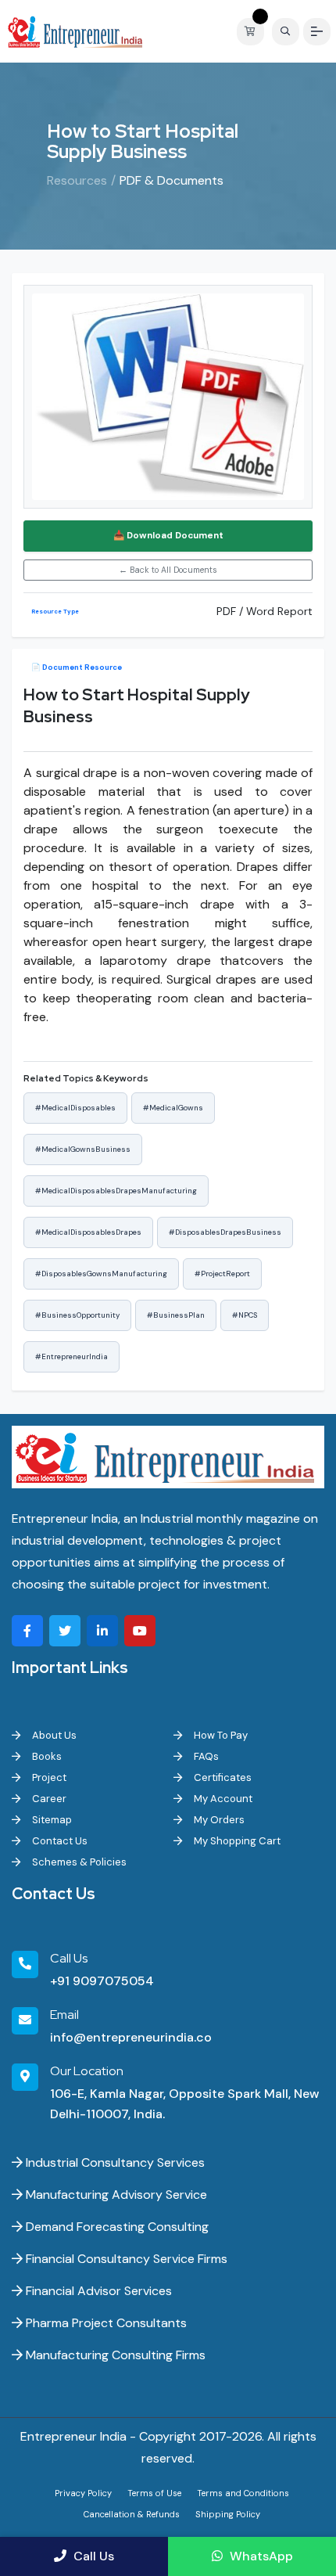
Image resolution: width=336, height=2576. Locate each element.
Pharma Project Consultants (105, 2323)
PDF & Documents (172, 180)
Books (46, 1756)
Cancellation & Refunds (132, 2514)
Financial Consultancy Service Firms (125, 2259)
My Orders (218, 1820)
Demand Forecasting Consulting (116, 2227)
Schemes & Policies (78, 1862)
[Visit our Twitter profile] (65, 1631)
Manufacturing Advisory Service (115, 2195)
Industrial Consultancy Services (114, 2162)
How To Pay (220, 1735)
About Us (53, 1735)
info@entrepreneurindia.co (131, 2037)
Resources (77, 180)
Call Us (92, 2556)
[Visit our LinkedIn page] (102, 1631)
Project (48, 1777)
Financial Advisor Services (97, 2291)
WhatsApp (260, 2556)
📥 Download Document (168, 536)
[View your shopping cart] (254, 32)
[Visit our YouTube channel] (140, 1631)
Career (48, 1799)
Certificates (222, 1777)
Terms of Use (154, 2493)
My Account (222, 1799)
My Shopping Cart (236, 1841)
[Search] (286, 32)
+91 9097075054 (102, 1981)
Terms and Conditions (243, 2493)
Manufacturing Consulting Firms (114, 2355)
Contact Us (59, 1841)
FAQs (205, 1756)
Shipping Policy (228, 2514)
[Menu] (317, 32)
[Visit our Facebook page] (27, 1631)
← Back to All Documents (168, 570)
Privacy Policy (83, 2493)
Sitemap (51, 1820)
